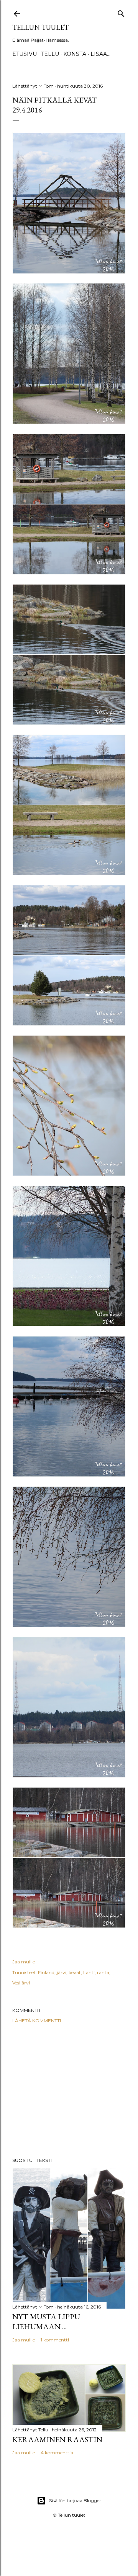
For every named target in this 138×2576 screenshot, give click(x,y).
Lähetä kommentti (37, 2021)
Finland (46, 1972)
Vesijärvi (21, 1983)
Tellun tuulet (40, 27)
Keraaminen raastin (57, 2439)
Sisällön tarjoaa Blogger (75, 2500)
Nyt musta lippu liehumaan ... (46, 2322)
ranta (103, 1972)
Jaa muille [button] (24, 1962)
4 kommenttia (57, 2453)
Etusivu (25, 54)
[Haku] (121, 12)
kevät (75, 1972)
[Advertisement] (69, 2090)
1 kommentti (55, 2340)
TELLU (50, 54)
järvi (62, 1972)
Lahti (89, 1972)
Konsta (75, 54)
